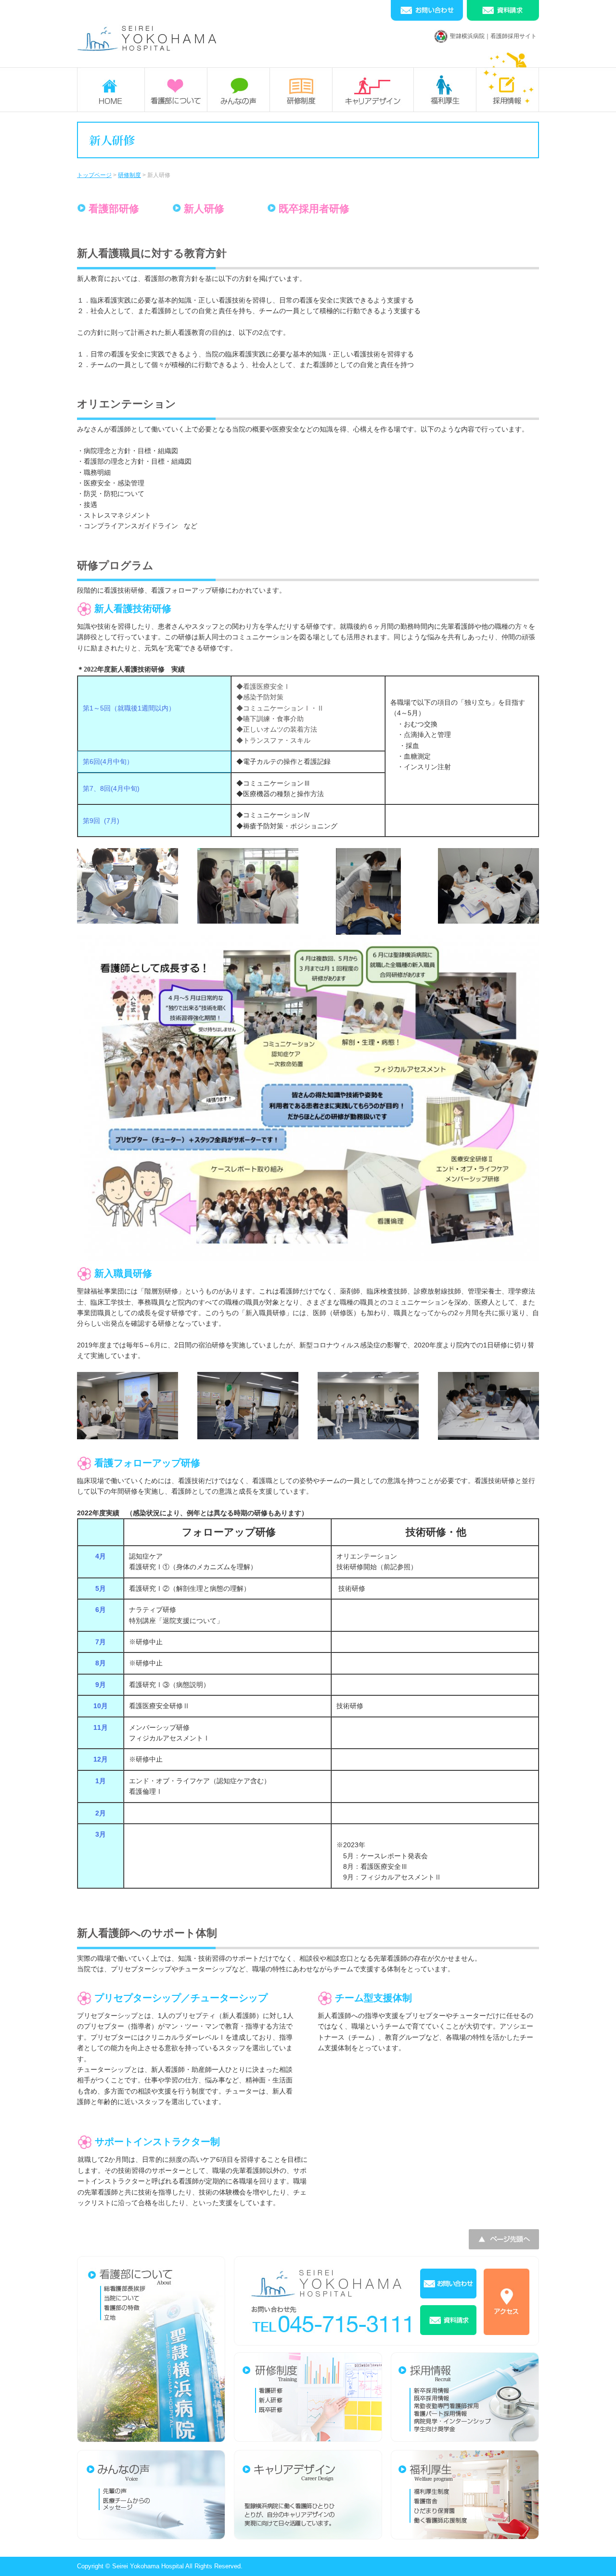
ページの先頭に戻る (597, 2557)
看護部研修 (114, 209)
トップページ (94, 175)
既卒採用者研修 (314, 209)
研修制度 (129, 175)
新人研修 (204, 209)
